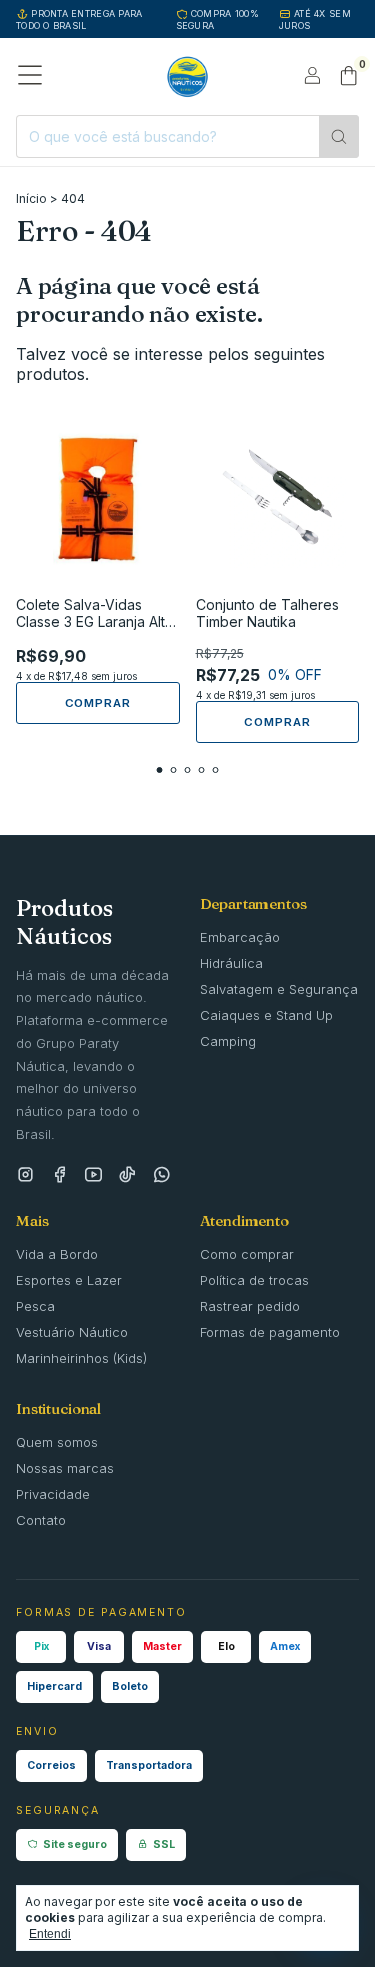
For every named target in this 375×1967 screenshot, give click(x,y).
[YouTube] (93, 1175)
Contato (41, 1520)
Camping (228, 1041)
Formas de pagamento (270, 1332)
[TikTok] (127, 1175)
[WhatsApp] (161, 1175)
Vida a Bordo (57, 1254)
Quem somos (57, 1442)
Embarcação (240, 937)
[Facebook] (59, 1175)
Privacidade (53, 1494)
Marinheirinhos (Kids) (81, 1358)
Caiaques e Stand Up (266, 1015)
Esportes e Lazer (69, 1280)
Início (31, 198)
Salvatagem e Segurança (279, 989)
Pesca (35, 1306)
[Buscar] (339, 136)
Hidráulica (231, 963)
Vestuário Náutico (72, 1332)
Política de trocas (254, 1280)
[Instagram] (25, 1175)
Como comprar (247, 1254)
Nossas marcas (65, 1468)
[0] (348, 77)
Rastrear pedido (250, 1306)
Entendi (50, 1934)
